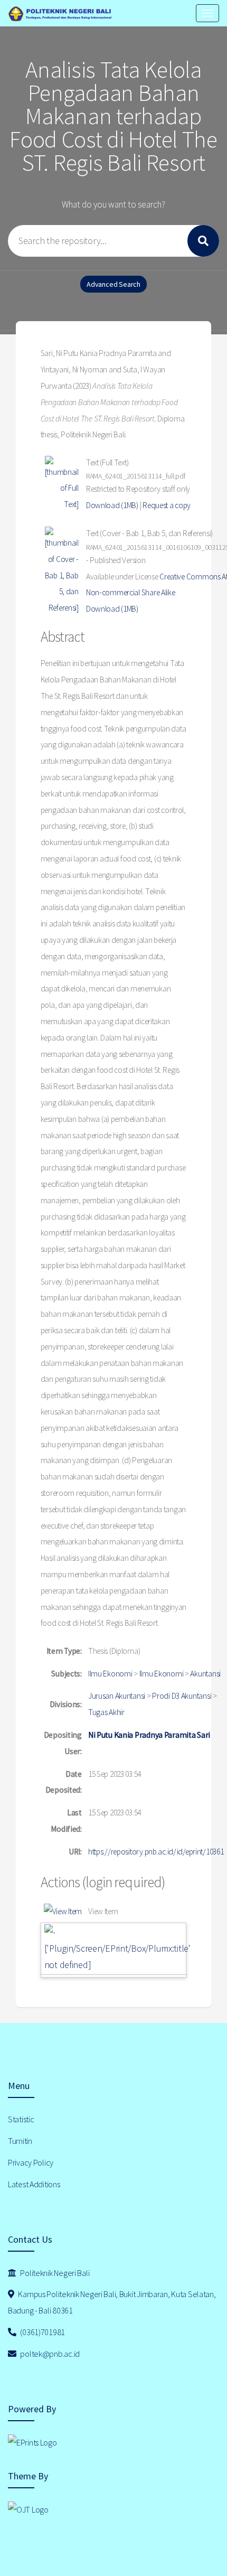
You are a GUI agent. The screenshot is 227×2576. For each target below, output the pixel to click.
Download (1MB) (112, 505)
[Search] (203, 241)
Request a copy (167, 505)
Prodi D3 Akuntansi (182, 1696)
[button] (63, 1912)
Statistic (21, 2119)
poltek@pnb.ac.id (49, 2354)
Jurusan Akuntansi (117, 1696)
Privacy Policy (31, 2162)
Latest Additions (34, 2184)
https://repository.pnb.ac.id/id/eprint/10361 (156, 1852)
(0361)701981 (42, 2332)
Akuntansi (205, 1674)
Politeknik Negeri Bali (54, 2273)
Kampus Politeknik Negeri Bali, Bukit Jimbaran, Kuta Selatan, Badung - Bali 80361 (112, 2302)
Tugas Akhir (106, 1712)
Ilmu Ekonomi (110, 1674)
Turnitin (20, 2141)
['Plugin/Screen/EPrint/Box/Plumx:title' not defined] (117, 1956)
